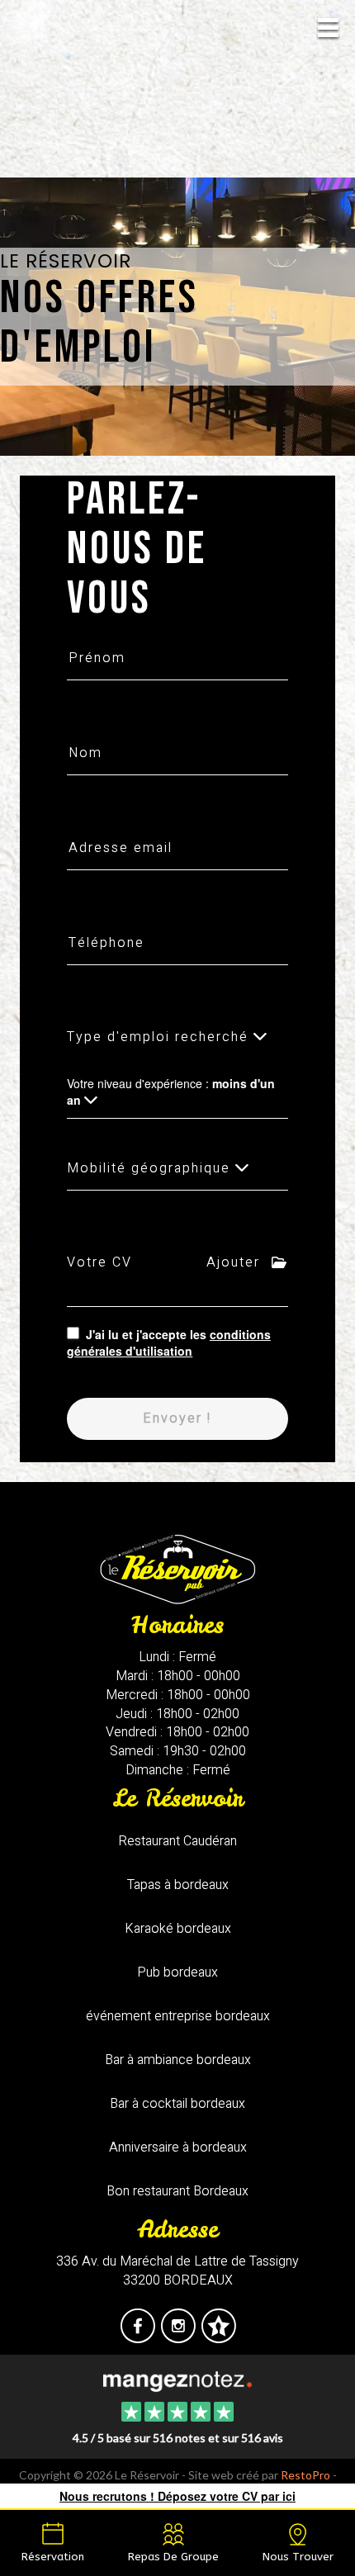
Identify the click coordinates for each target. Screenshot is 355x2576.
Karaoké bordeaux (178, 1929)
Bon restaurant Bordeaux (177, 2191)
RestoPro (305, 2475)
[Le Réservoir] (177, 2380)
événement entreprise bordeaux (178, 2016)
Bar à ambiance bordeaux (178, 2060)
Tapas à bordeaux (178, 1885)
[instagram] (180, 2337)
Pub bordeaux (177, 1972)
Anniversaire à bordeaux (178, 2147)
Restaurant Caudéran (177, 1841)
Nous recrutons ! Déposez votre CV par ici (177, 2496)
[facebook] (139, 2337)
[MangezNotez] (218, 2337)
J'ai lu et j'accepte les (169, 1342)
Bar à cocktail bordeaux (177, 2104)
